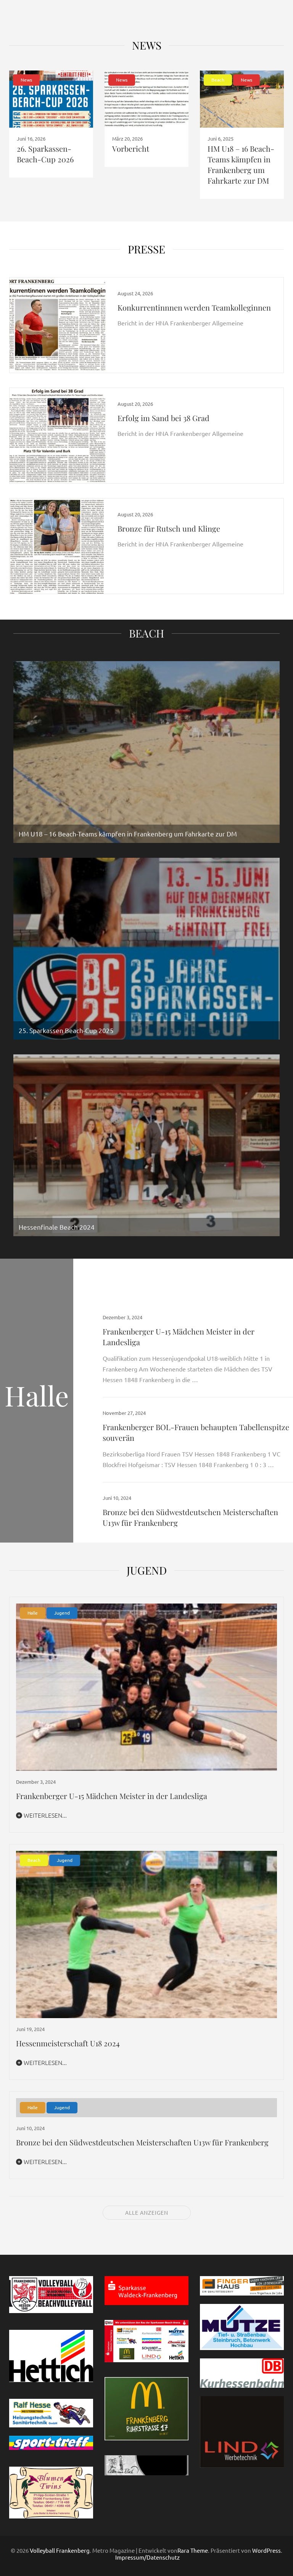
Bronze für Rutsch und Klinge (169, 528)
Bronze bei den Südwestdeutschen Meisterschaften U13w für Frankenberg (142, 2142)
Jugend (62, 1613)
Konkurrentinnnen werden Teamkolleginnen (194, 307)
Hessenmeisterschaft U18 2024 (68, 2043)
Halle (33, 1613)
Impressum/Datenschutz (147, 2557)
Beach (218, 80)
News (147, 45)
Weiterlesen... (44, 1815)
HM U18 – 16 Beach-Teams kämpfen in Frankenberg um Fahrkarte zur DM (241, 164)
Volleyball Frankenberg (60, 2550)
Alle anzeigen (147, 2212)
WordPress (266, 2550)
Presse (146, 249)
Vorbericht (131, 148)
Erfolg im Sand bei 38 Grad (163, 418)
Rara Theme (193, 2550)
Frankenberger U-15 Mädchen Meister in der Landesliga (112, 1796)
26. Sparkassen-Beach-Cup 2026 (45, 154)
